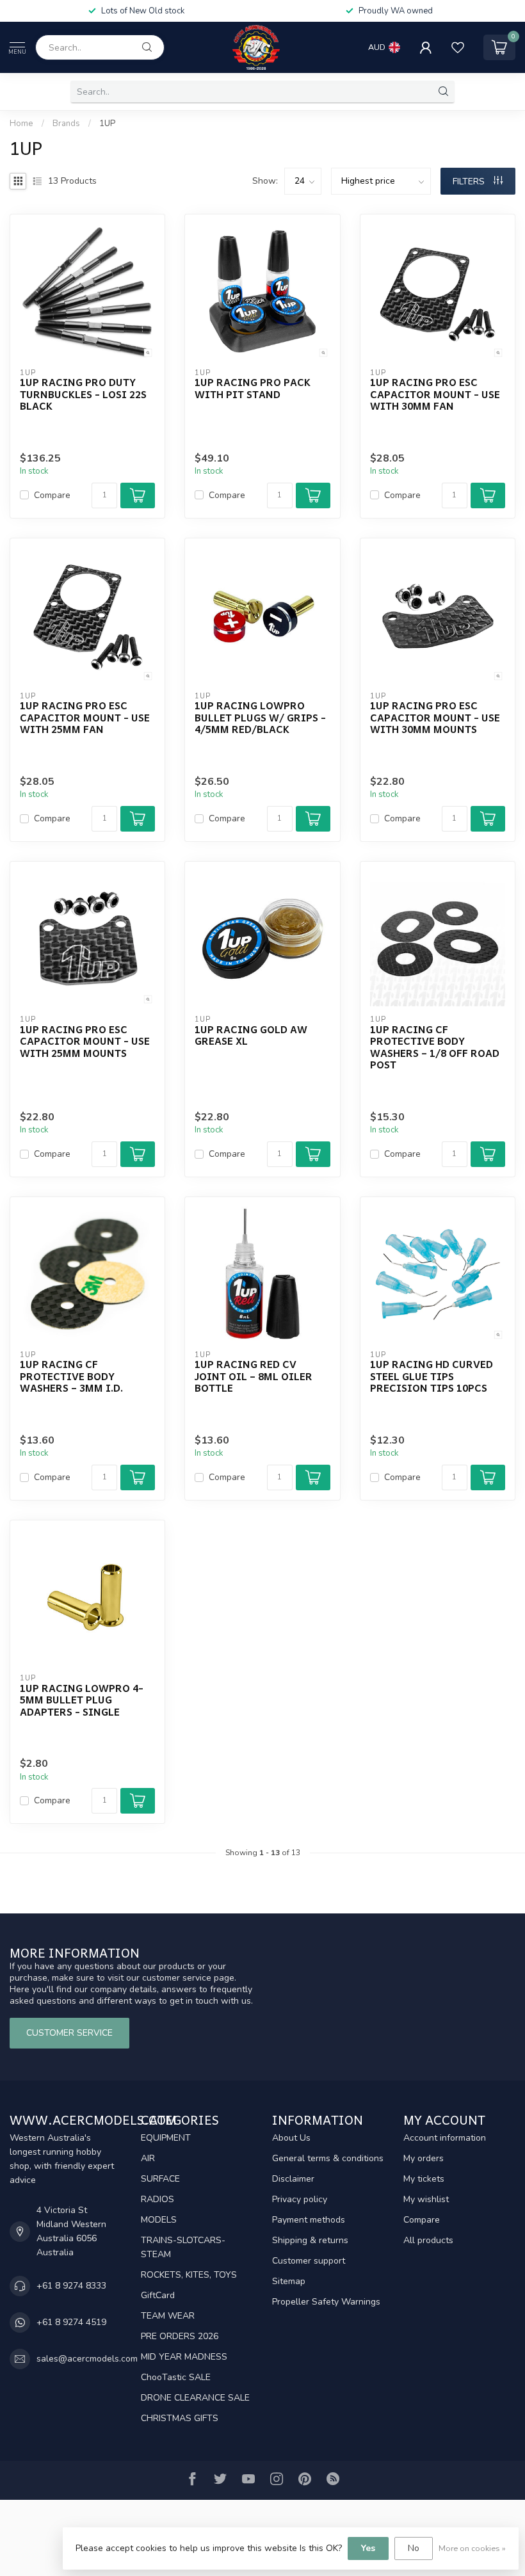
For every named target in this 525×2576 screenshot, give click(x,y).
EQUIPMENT (166, 2138)
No (414, 2548)
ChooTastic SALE (176, 2377)
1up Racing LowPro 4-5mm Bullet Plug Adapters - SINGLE (82, 1700)
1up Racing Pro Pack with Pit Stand (253, 388)
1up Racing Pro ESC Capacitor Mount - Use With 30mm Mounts (435, 717)
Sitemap (289, 2281)
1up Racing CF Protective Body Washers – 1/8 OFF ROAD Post (435, 1047)
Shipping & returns (310, 2240)
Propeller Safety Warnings (326, 2302)
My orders (424, 2158)
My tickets (424, 2179)
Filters (470, 181)
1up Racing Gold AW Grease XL (251, 1035)
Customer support (309, 2261)
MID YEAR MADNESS (184, 2357)
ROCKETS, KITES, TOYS (189, 2275)
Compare (52, 495)
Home (21, 124)
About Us (291, 2138)
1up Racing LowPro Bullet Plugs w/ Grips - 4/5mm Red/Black (260, 717)
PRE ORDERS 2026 (180, 2336)
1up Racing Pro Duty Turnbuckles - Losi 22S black (83, 394)
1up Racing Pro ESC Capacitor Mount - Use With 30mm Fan (435, 394)
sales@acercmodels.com (87, 2359)
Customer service (69, 2033)
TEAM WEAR (168, 2316)
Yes (368, 2548)
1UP (107, 124)
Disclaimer (293, 2179)
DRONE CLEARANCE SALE (195, 2398)
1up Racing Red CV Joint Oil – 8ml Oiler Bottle (254, 1376)
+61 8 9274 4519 (71, 2322)
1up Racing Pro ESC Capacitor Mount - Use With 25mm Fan (85, 717)
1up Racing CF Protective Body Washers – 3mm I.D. (71, 1376)
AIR (148, 2158)
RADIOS (157, 2199)
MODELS (159, 2220)
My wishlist (426, 2199)
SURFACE (160, 2179)
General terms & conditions (328, 2158)
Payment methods (309, 2220)
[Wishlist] (458, 47)
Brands (66, 124)
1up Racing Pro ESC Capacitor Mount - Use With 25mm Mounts (85, 1041)
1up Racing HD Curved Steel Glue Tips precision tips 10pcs (432, 1376)
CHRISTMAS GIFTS (180, 2418)
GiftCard (158, 2295)
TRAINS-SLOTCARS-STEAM (183, 2247)
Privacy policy (300, 2199)
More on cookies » (472, 2548)
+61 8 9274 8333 (71, 2286)
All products (428, 2240)
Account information (445, 2138)
